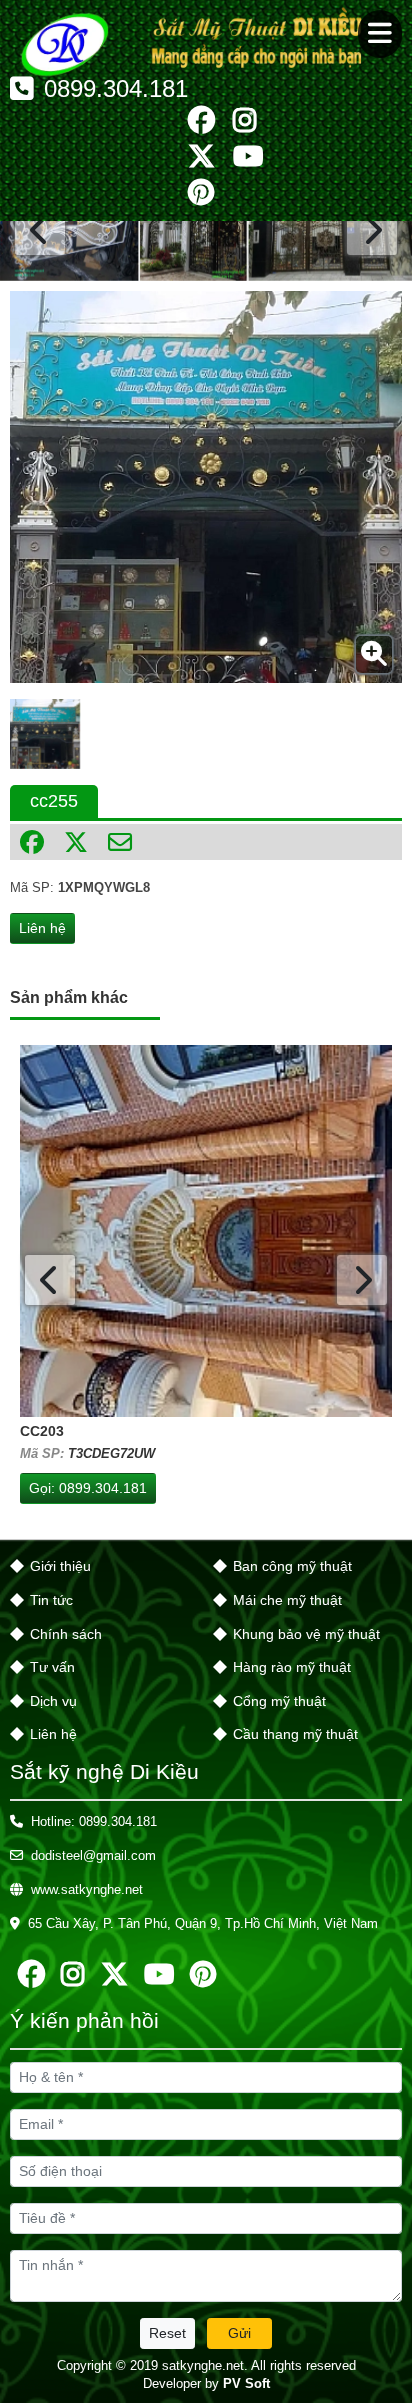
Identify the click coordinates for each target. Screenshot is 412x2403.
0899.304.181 (116, 89)
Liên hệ (42, 928)
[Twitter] (201, 157)
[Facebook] (201, 121)
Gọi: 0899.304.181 (88, 1488)
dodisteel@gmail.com (93, 1855)
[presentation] (40, 230)
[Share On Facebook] (32, 842)
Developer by (206, 2383)
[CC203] (206, 1231)
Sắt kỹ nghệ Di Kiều (104, 1771)
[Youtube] (248, 157)
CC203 (42, 1431)
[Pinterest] (201, 193)
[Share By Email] (120, 842)
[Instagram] (245, 121)
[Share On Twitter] (76, 842)
